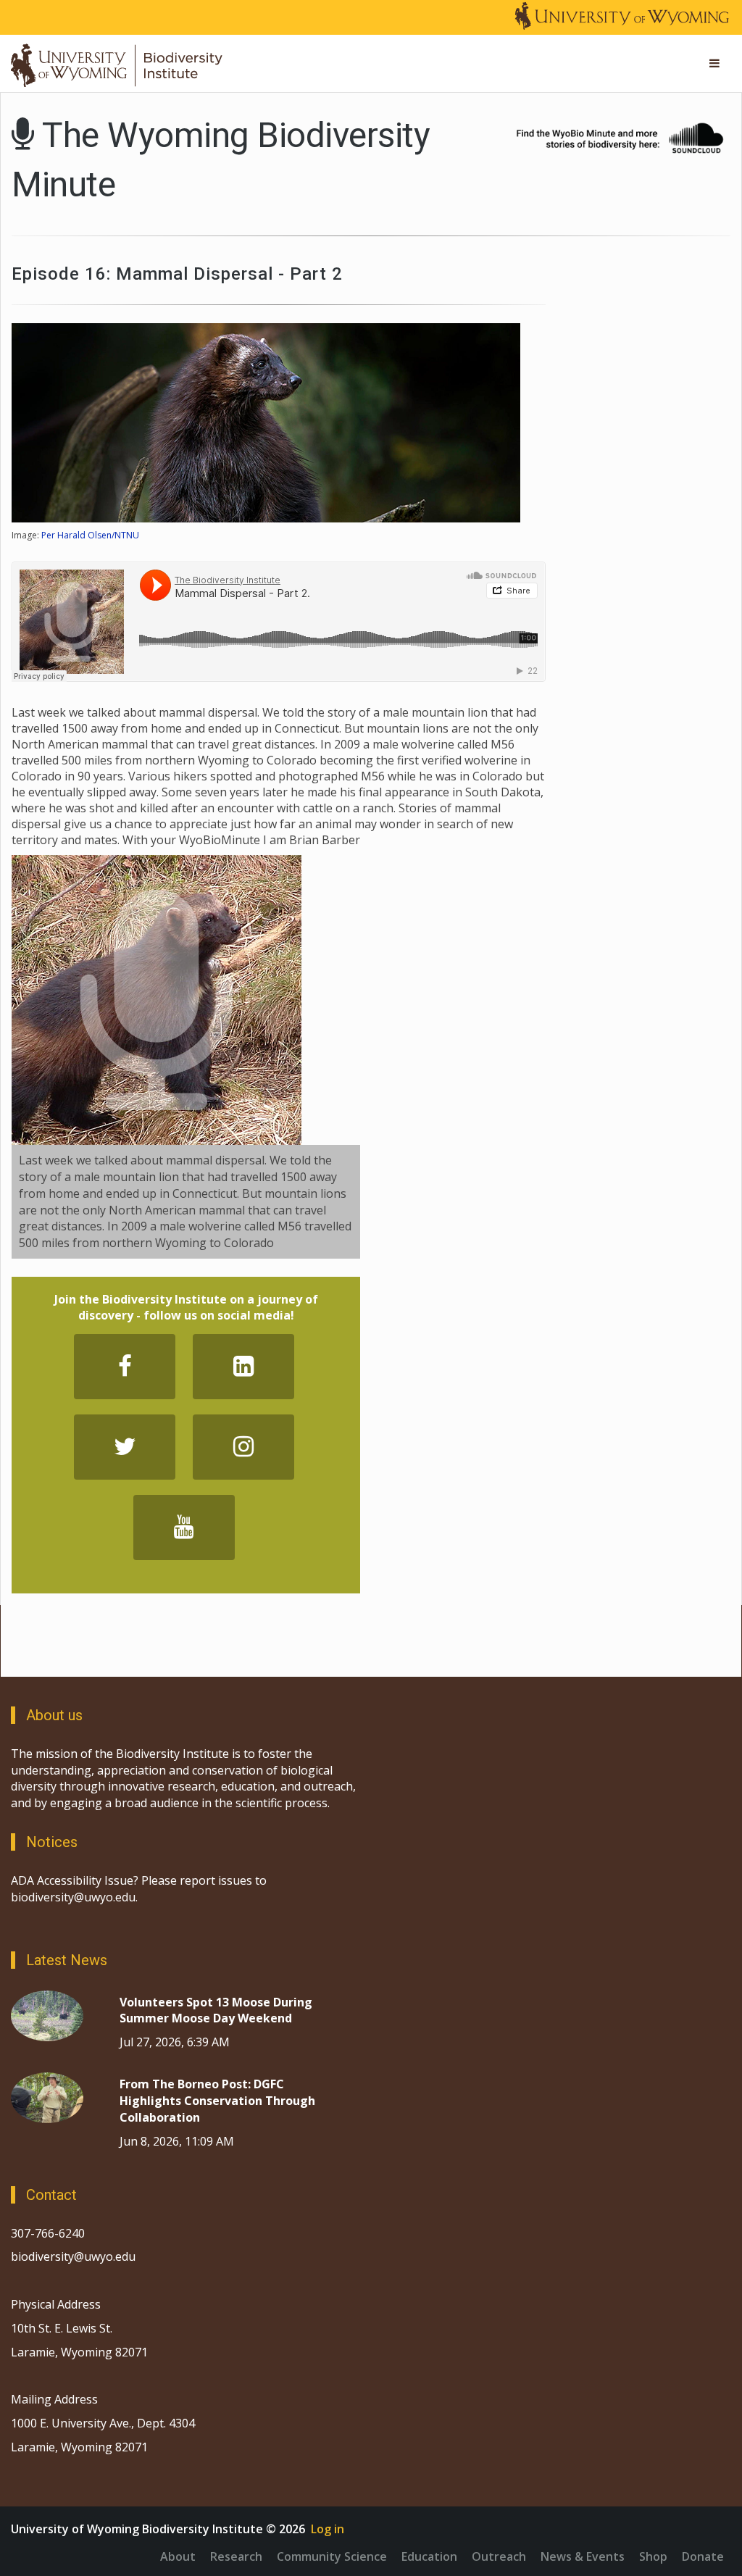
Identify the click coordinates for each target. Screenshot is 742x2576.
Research (236, 2556)
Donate (703, 2556)
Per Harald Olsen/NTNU (90, 535)
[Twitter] (125, 1447)
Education (429, 2556)
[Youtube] (184, 1527)
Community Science (332, 2556)
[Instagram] (243, 1447)
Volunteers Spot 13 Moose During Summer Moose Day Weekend (216, 2010)
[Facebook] (125, 1367)
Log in (328, 2529)
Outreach (499, 2556)
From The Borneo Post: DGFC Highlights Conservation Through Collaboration (217, 2101)
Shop (653, 2556)
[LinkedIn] (243, 1367)
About (178, 2556)
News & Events (583, 2556)
